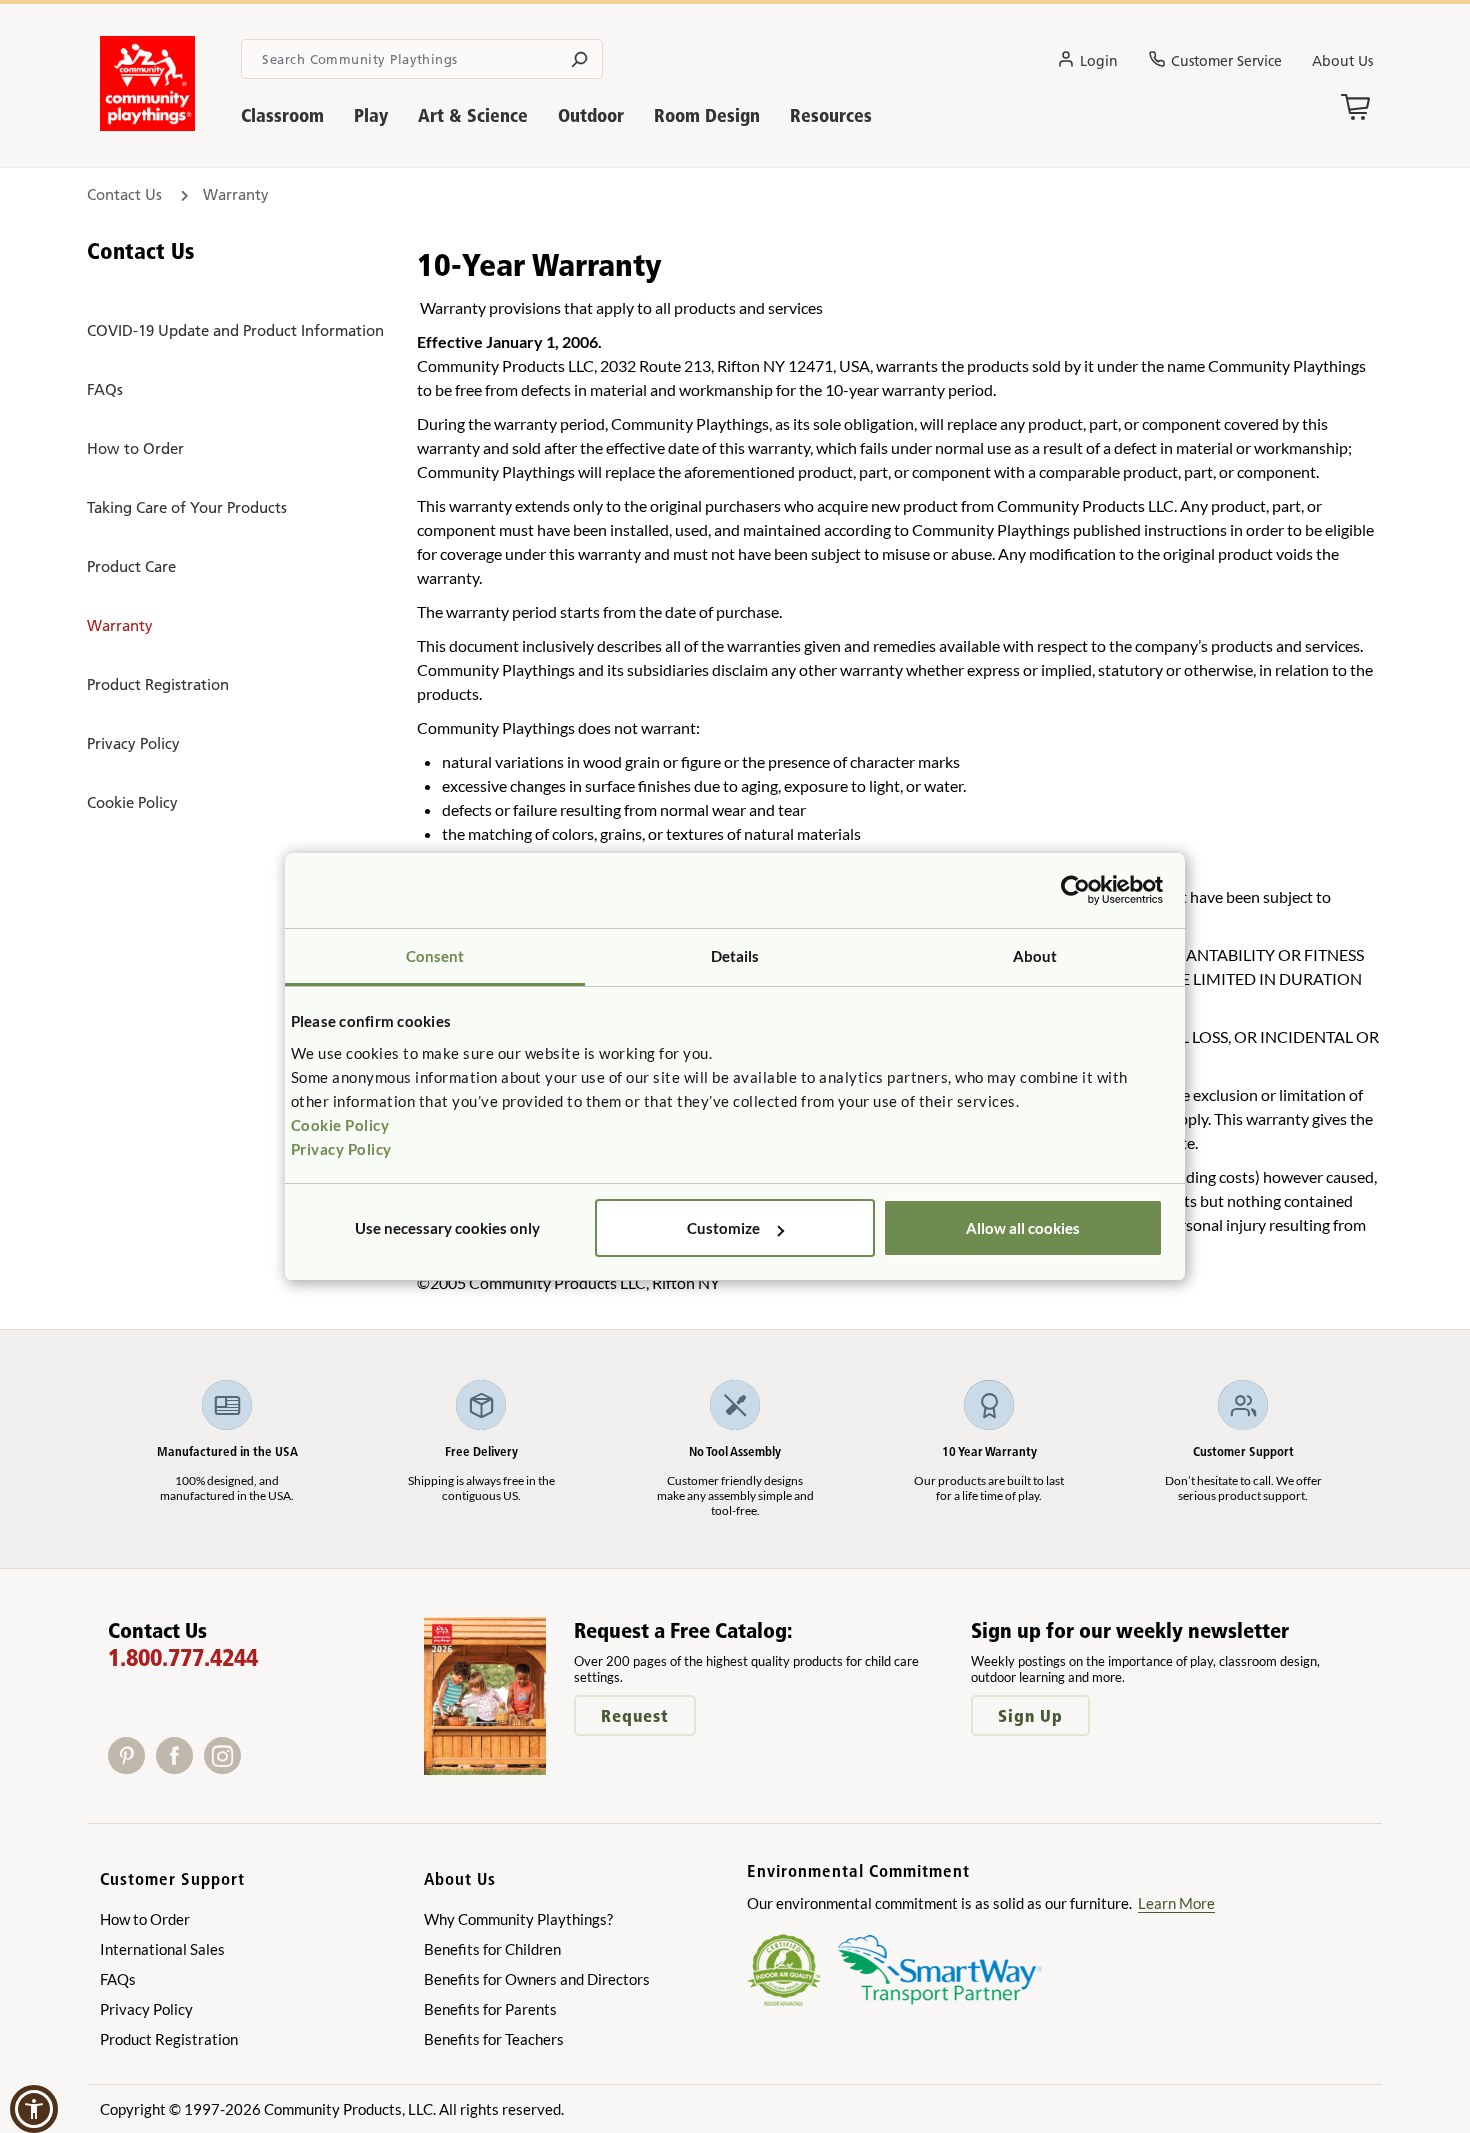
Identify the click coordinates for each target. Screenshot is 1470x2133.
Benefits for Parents (490, 2009)
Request (635, 1715)
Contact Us (126, 194)
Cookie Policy (340, 1125)
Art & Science (473, 115)
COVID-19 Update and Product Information (235, 330)
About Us (1342, 61)
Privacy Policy (341, 1149)
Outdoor (591, 115)
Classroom (282, 115)
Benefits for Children (492, 1949)
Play (371, 115)
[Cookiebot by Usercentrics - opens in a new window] (1075, 890)
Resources (831, 115)
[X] (253, 1767)
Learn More (1176, 1903)
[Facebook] (180, 1767)
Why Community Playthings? (518, 1919)
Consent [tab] (435, 956)
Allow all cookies (1023, 1228)
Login (1099, 61)
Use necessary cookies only (447, 1228)
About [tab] (1035, 956)
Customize (723, 1228)
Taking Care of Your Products (187, 507)
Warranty (120, 625)
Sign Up (1030, 1715)
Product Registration (158, 684)
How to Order (135, 448)
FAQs (105, 389)
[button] (34, 2109)
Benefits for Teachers (494, 2039)
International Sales (162, 1949)
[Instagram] (226, 1767)
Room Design (707, 115)
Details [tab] (735, 956)
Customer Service (1226, 61)
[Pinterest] (132, 1767)
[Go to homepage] (147, 125)
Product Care (131, 566)
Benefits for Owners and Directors (537, 1979)
